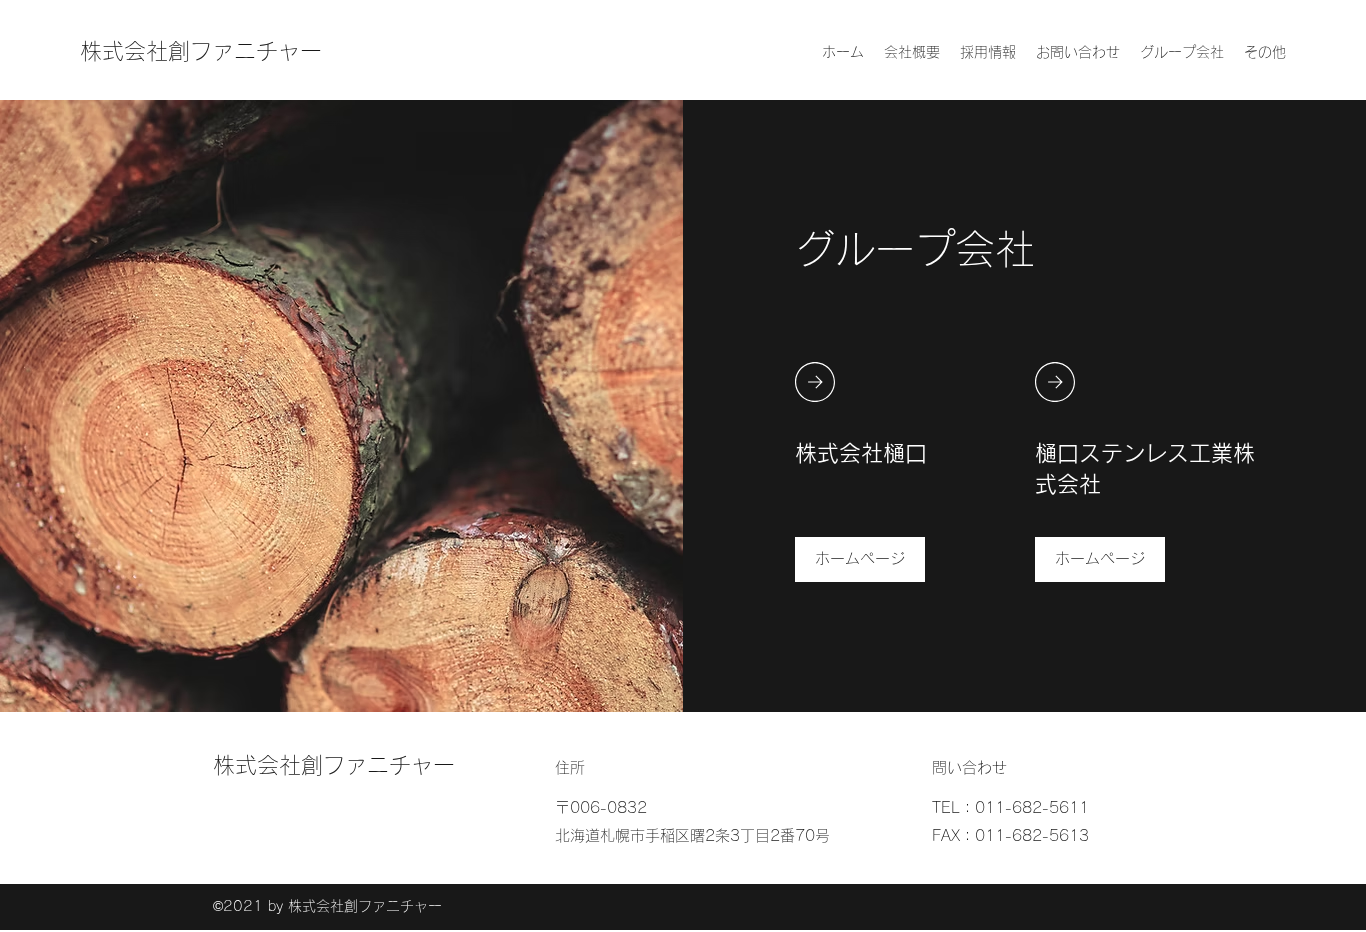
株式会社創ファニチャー (201, 51)
